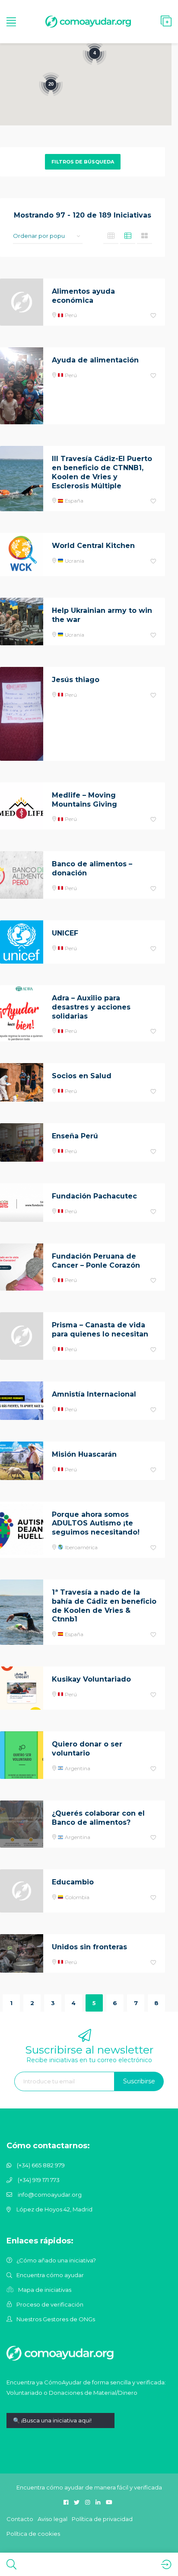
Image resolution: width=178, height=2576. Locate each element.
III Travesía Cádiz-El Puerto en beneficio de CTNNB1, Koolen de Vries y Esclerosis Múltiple (102, 472)
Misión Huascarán (84, 1454)
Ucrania (74, 561)
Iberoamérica (81, 1547)
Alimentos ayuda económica (83, 296)
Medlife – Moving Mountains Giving (84, 800)
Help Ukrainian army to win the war (102, 615)
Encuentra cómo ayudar (50, 2275)
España (73, 501)
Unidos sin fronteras (89, 1947)
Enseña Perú (75, 1136)
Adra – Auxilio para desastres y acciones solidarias (91, 1007)
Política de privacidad (102, 2519)
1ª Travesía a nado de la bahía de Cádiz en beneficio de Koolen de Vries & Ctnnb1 (104, 1606)
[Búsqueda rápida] (60, 2427)
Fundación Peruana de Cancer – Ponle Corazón (96, 1261)
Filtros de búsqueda (83, 162)
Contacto (20, 2519)
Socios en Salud (82, 1076)
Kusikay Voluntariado (91, 1679)
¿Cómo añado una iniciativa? (56, 2260)
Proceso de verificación (50, 2304)
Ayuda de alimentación (95, 360)
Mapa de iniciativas (45, 2290)
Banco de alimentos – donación (92, 868)
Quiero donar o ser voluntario (87, 1749)
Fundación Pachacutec (94, 1196)
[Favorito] (153, 316)
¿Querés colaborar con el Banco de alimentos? (98, 1818)
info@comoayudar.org (50, 2195)
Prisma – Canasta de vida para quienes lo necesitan (100, 1330)
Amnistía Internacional (94, 1394)
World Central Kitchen (93, 546)
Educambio (73, 1882)
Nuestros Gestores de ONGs (56, 2319)
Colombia (76, 1897)
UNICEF (65, 933)
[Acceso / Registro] (166, 2564)
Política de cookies (33, 2534)
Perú (70, 315)
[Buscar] (11, 2564)
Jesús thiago (76, 680)
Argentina (77, 1768)
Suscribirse (139, 2081)
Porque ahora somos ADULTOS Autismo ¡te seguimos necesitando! (96, 1523)
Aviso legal (52, 2519)
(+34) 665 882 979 (41, 2165)
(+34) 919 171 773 (39, 2180)
